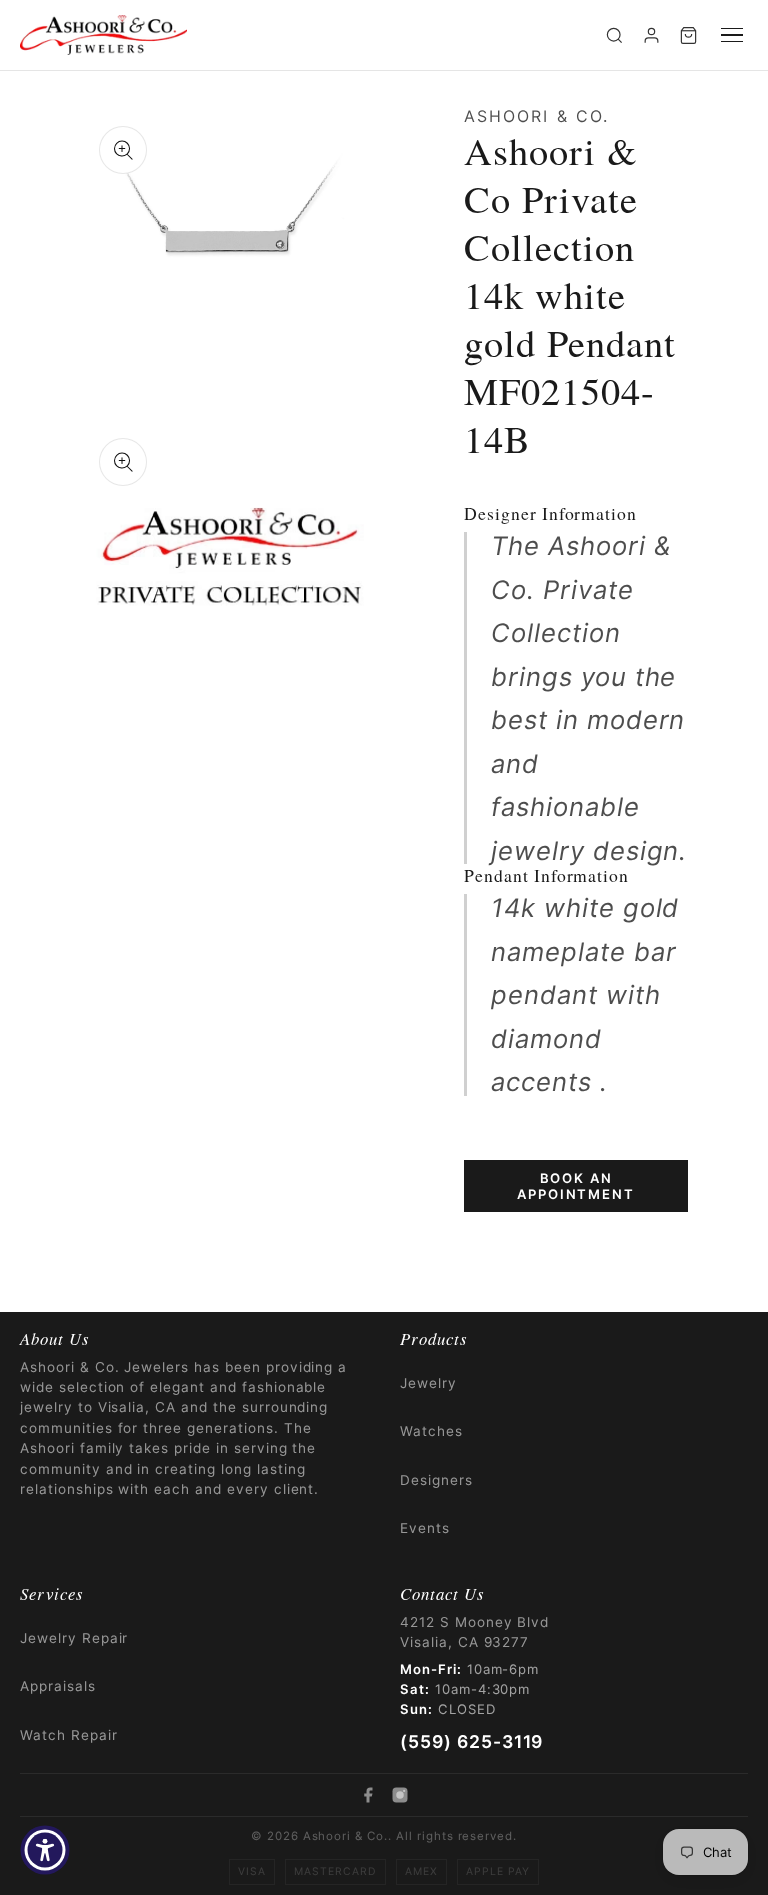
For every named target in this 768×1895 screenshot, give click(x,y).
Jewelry (428, 1383)
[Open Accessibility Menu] (45, 1850)
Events (425, 1528)
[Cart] (688, 35)
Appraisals (58, 1686)
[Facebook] (368, 1795)
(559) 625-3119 (471, 1741)
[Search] (614, 35)
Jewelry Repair (74, 1638)
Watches (431, 1431)
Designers (436, 1480)
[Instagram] (400, 1795)
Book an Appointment (575, 1186)
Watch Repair (69, 1735)
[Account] (651, 35)
